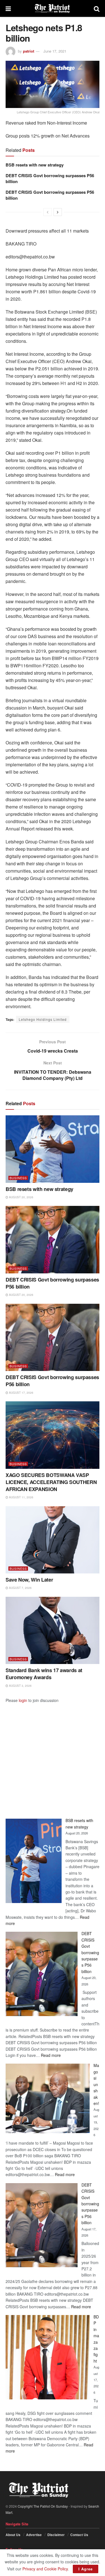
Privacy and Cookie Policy (45, 2569)
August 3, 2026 (20, 1686)
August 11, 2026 (21, 1497)
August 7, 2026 (20, 1588)
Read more (51, 2055)
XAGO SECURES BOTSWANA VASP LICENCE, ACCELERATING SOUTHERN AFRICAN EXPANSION (51, 1482)
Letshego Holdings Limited (43, 1019)
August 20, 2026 (21, 1197)
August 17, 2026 (21, 1393)
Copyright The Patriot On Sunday (43, 2506)
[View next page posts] (58, 212)
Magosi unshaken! (96, 2084)
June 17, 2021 (55, 51)
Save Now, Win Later (29, 1580)
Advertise (34, 2535)
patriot (29, 51)
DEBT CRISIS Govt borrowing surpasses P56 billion (50, 178)
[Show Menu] (8, 8)
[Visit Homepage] (52, 8)
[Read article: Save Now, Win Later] (53, 1540)
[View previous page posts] (48, 212)
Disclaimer (56, 2535)
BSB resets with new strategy (35, 165)
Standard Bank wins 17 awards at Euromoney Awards (44, 1674)
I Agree (86, 2569)
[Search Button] (97, 8)
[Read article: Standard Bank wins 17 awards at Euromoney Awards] (53, 1631)
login (23, 1700)
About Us (13, 2535)
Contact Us (79, 2535)
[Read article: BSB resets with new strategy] (53, 1149)
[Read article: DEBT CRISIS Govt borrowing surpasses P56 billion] (53, 1240)
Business (18, 1178)
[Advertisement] (53, 1756)
